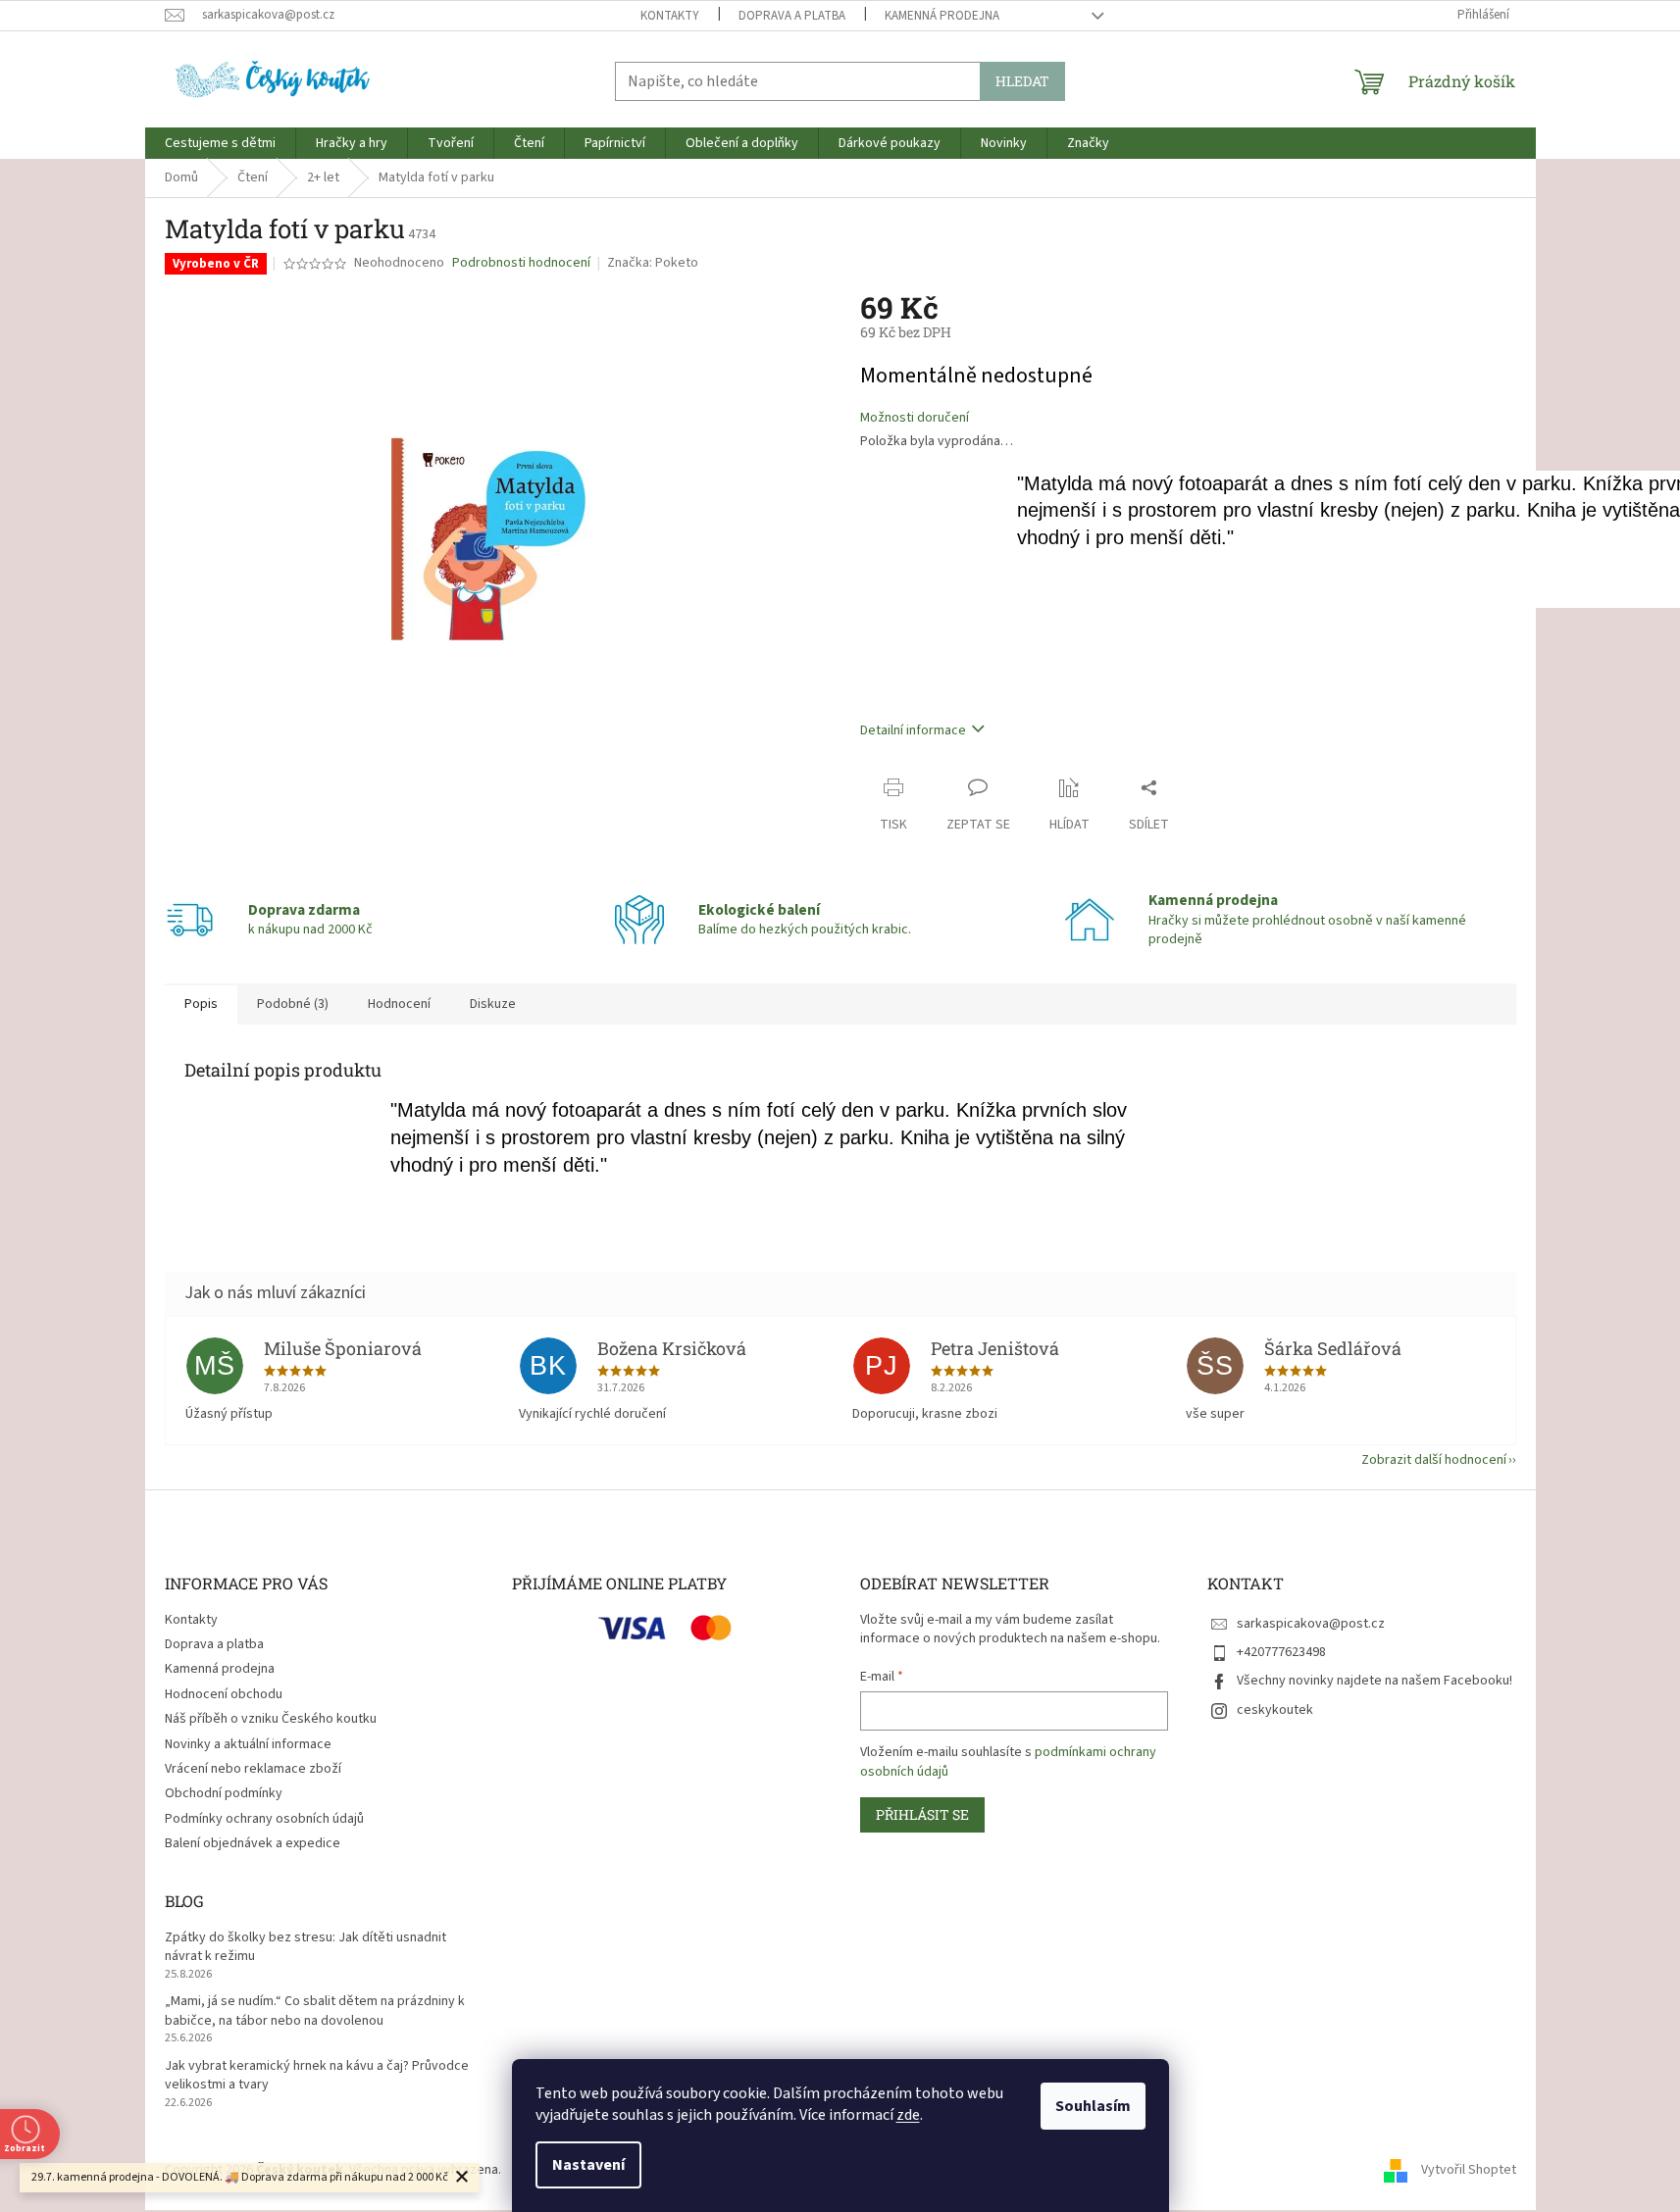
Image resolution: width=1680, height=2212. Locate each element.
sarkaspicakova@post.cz (1311, 1624)
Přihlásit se (922, 1814)
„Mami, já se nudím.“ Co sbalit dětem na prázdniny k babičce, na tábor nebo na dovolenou (315, 2011)
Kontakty (670, 16)
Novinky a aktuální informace (248, 1744)
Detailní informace (913, 730)
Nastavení (588, 2165)
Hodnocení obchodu (224, 1694)
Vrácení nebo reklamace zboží (253, 1769)
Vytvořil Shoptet (1469, 2170)
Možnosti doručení (915, 418)
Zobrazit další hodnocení (1434, 1460)
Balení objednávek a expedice (253, 1843)
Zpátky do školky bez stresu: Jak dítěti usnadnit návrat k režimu (305, 1947)
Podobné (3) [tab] (293, 1004)
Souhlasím (1093, 2106)
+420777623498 (1281, 1652)
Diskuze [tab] (493, 1004)
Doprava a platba (792, 16)
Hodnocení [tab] (399, 1004)
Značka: (653, 263)
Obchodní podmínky (224, 1793)
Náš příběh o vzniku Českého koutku (271, 1719)
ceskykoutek (1275, 1710)
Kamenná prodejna (942, 16)
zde (908, 2115)
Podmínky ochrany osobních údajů (264, 1819)
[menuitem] (220, 143)
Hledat (1022, 81)
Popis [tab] (201, 1004)
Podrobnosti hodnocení (521, 263)
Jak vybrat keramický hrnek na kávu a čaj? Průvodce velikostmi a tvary (317, 2076)
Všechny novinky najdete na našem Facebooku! (1375, 1681)
